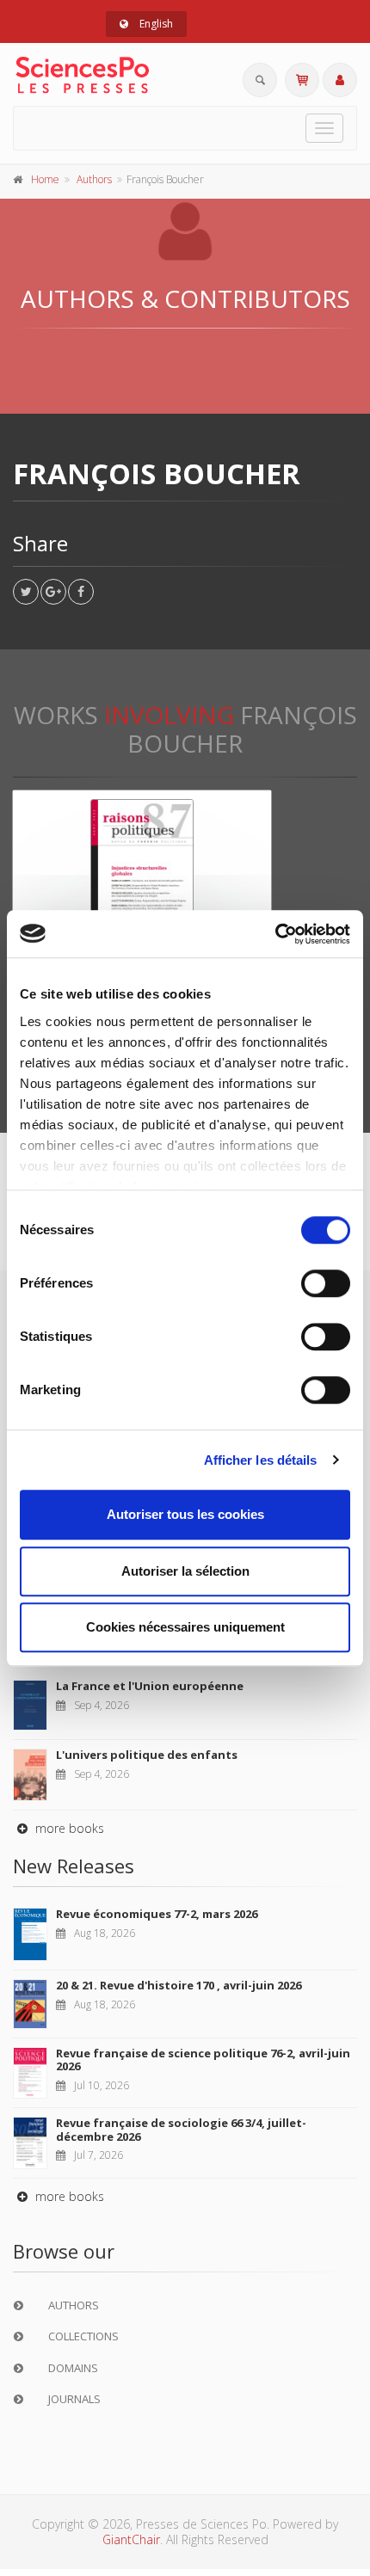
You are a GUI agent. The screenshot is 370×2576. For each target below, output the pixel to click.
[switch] (326, 1283)
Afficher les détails (261, 1460)
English (155, 24)
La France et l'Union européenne (150, 1686)
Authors (94, 179)
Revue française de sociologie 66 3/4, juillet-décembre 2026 (181, 2130)
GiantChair (131, 2539)
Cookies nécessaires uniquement (185, 1627)
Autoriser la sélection (185, 1571)
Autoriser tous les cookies (185, 1514)
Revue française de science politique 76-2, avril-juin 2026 (203, 2060)
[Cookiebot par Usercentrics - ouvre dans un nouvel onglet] (275, 934)
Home (45, 179)
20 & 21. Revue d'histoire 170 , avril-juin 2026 (179, 1985)
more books (68, 1828)
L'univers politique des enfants (147, 1755)
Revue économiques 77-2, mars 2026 (157, 1914)
